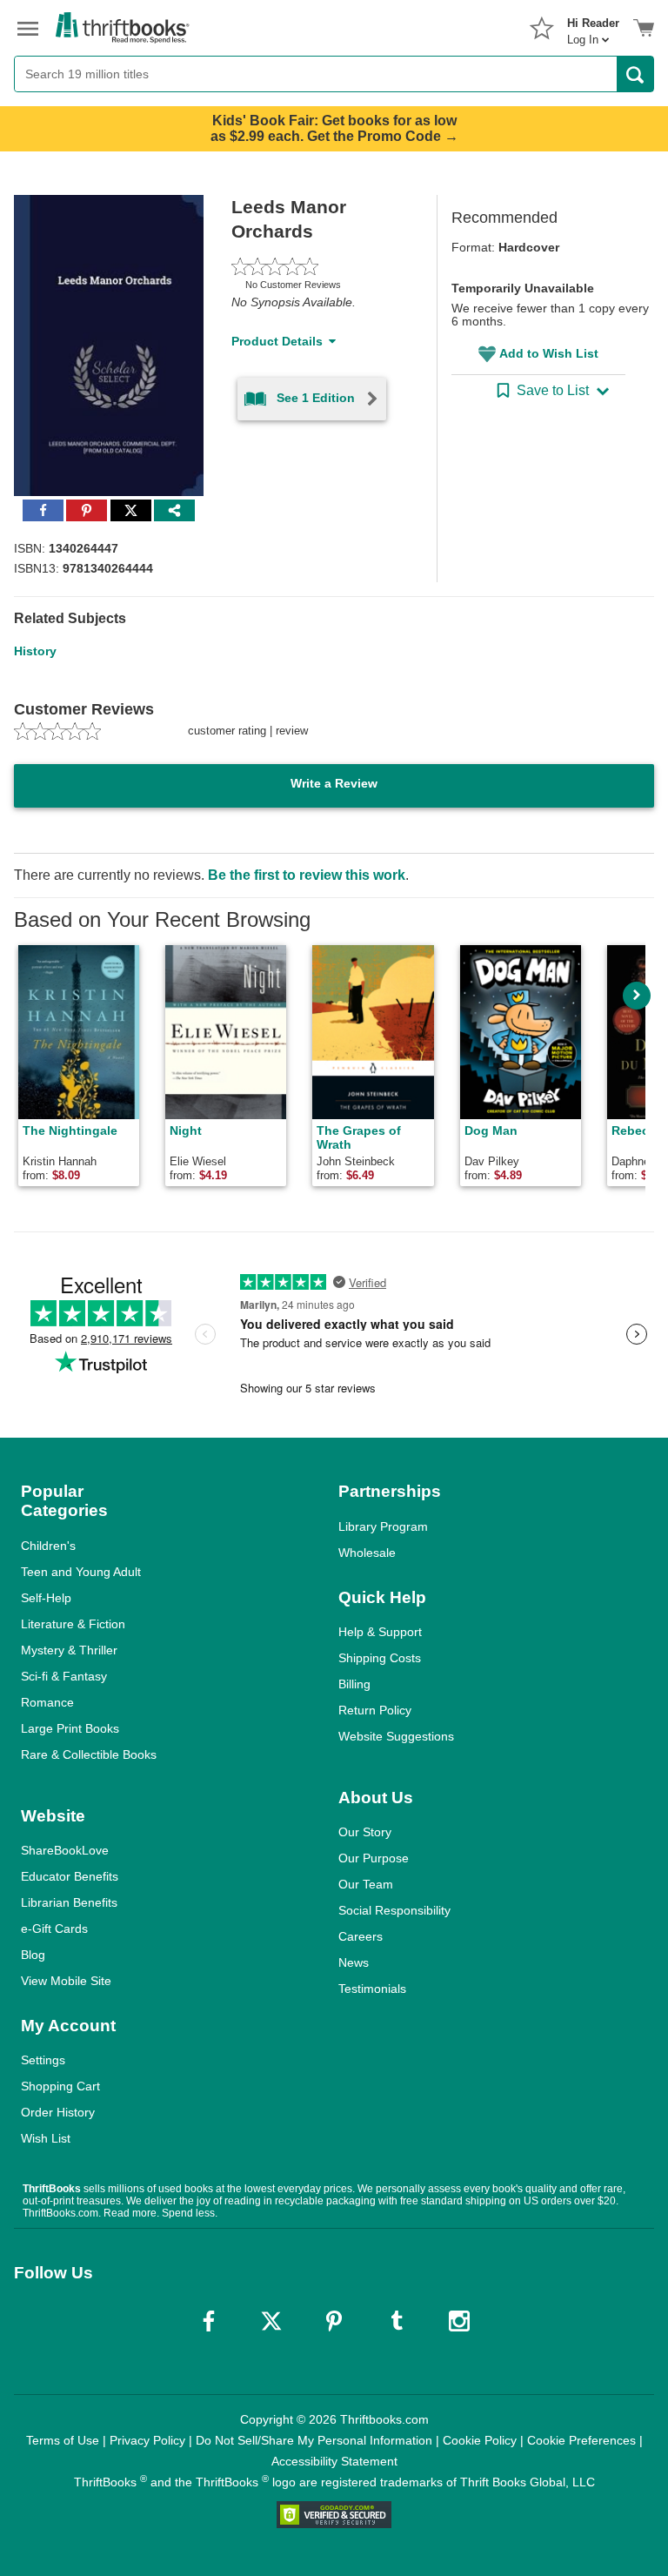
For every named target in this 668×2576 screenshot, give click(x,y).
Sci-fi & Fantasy (64, 1676)
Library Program (383, 1526)
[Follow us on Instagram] (459, 2321)
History (35, 651)
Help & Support (380, 1632)
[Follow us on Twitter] (271, 2321)
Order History (58, 2112)
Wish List (46, 2138)
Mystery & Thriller (69, 1650)
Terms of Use (63, 2440)
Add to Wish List (549, 353)
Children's (48, 1546)
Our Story (365, 1832)
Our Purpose (374, 1858)
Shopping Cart (60, 2086)
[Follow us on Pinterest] (334, 2321)
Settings (43, 2060)
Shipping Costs (380, 1658)
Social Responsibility (394, 1910)
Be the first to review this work (307, 875)
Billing (354, 1684)
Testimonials (372, 1989)
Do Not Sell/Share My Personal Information (314, 2440)
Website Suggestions (396, 1736)
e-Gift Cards (54, 1929)
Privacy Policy (147, 2440)
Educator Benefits (70, 1876)
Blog (33, 1955)
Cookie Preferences (581, 2440)
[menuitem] (593, 26)
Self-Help (46, 1598)
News (354, 1962)
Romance (47, 1702)
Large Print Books (70, 1728)
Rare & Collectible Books (89, 1754)
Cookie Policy (480, 2440)
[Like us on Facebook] (209, 2321)
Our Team (366, 1884)
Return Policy (375, 1710)
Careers (361, 1936)
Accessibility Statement (334, 2461)
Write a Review (334, 783)
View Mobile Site (66, 1981)
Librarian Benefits (69, 1902)
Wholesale (367, 1553)
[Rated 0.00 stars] (314, 266)
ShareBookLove (65, 1850)
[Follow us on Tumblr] (397, 2321)
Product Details (277, 341)
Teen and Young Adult (81, 1572)
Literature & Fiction (73, 1624)
